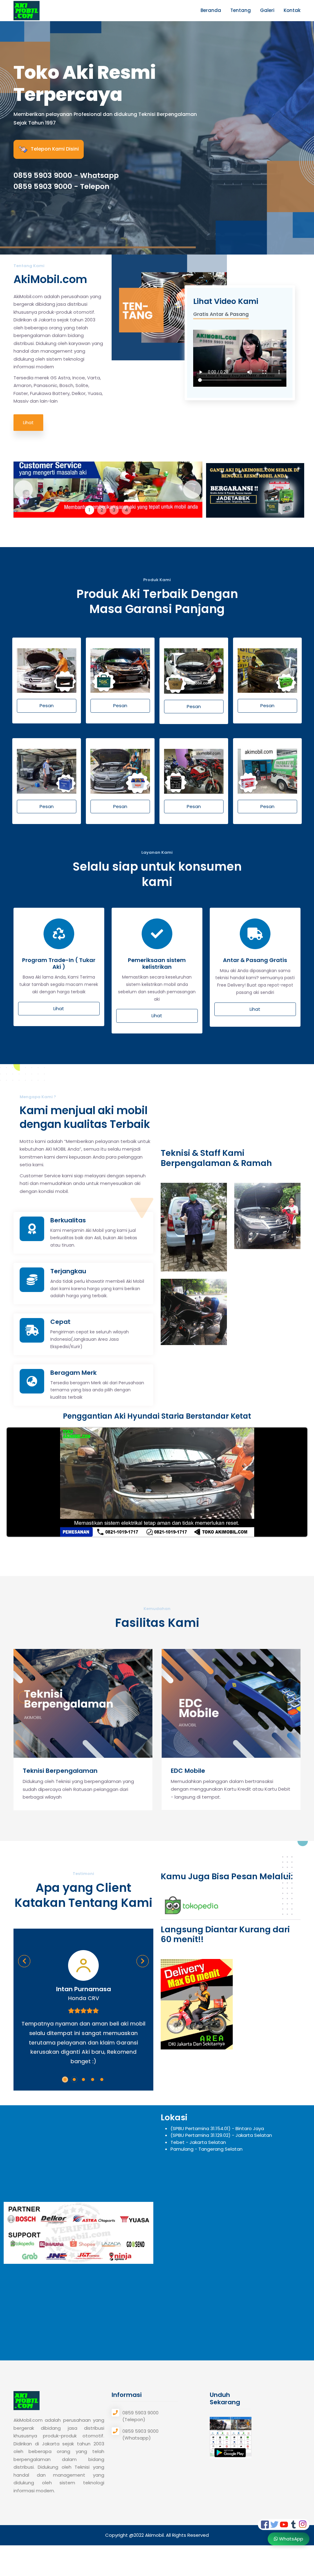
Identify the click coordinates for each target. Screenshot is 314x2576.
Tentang (241, 10)
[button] (65, 2080)
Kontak (292, 10)
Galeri (267, 10)
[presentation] (24, 1697)
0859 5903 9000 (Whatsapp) (140, 2435)
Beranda (211, 10)
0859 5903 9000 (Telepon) (140, 2416)
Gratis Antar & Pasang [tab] (221, 314)
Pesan (47, 705)
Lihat (28, 422)
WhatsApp (291, 2539)
